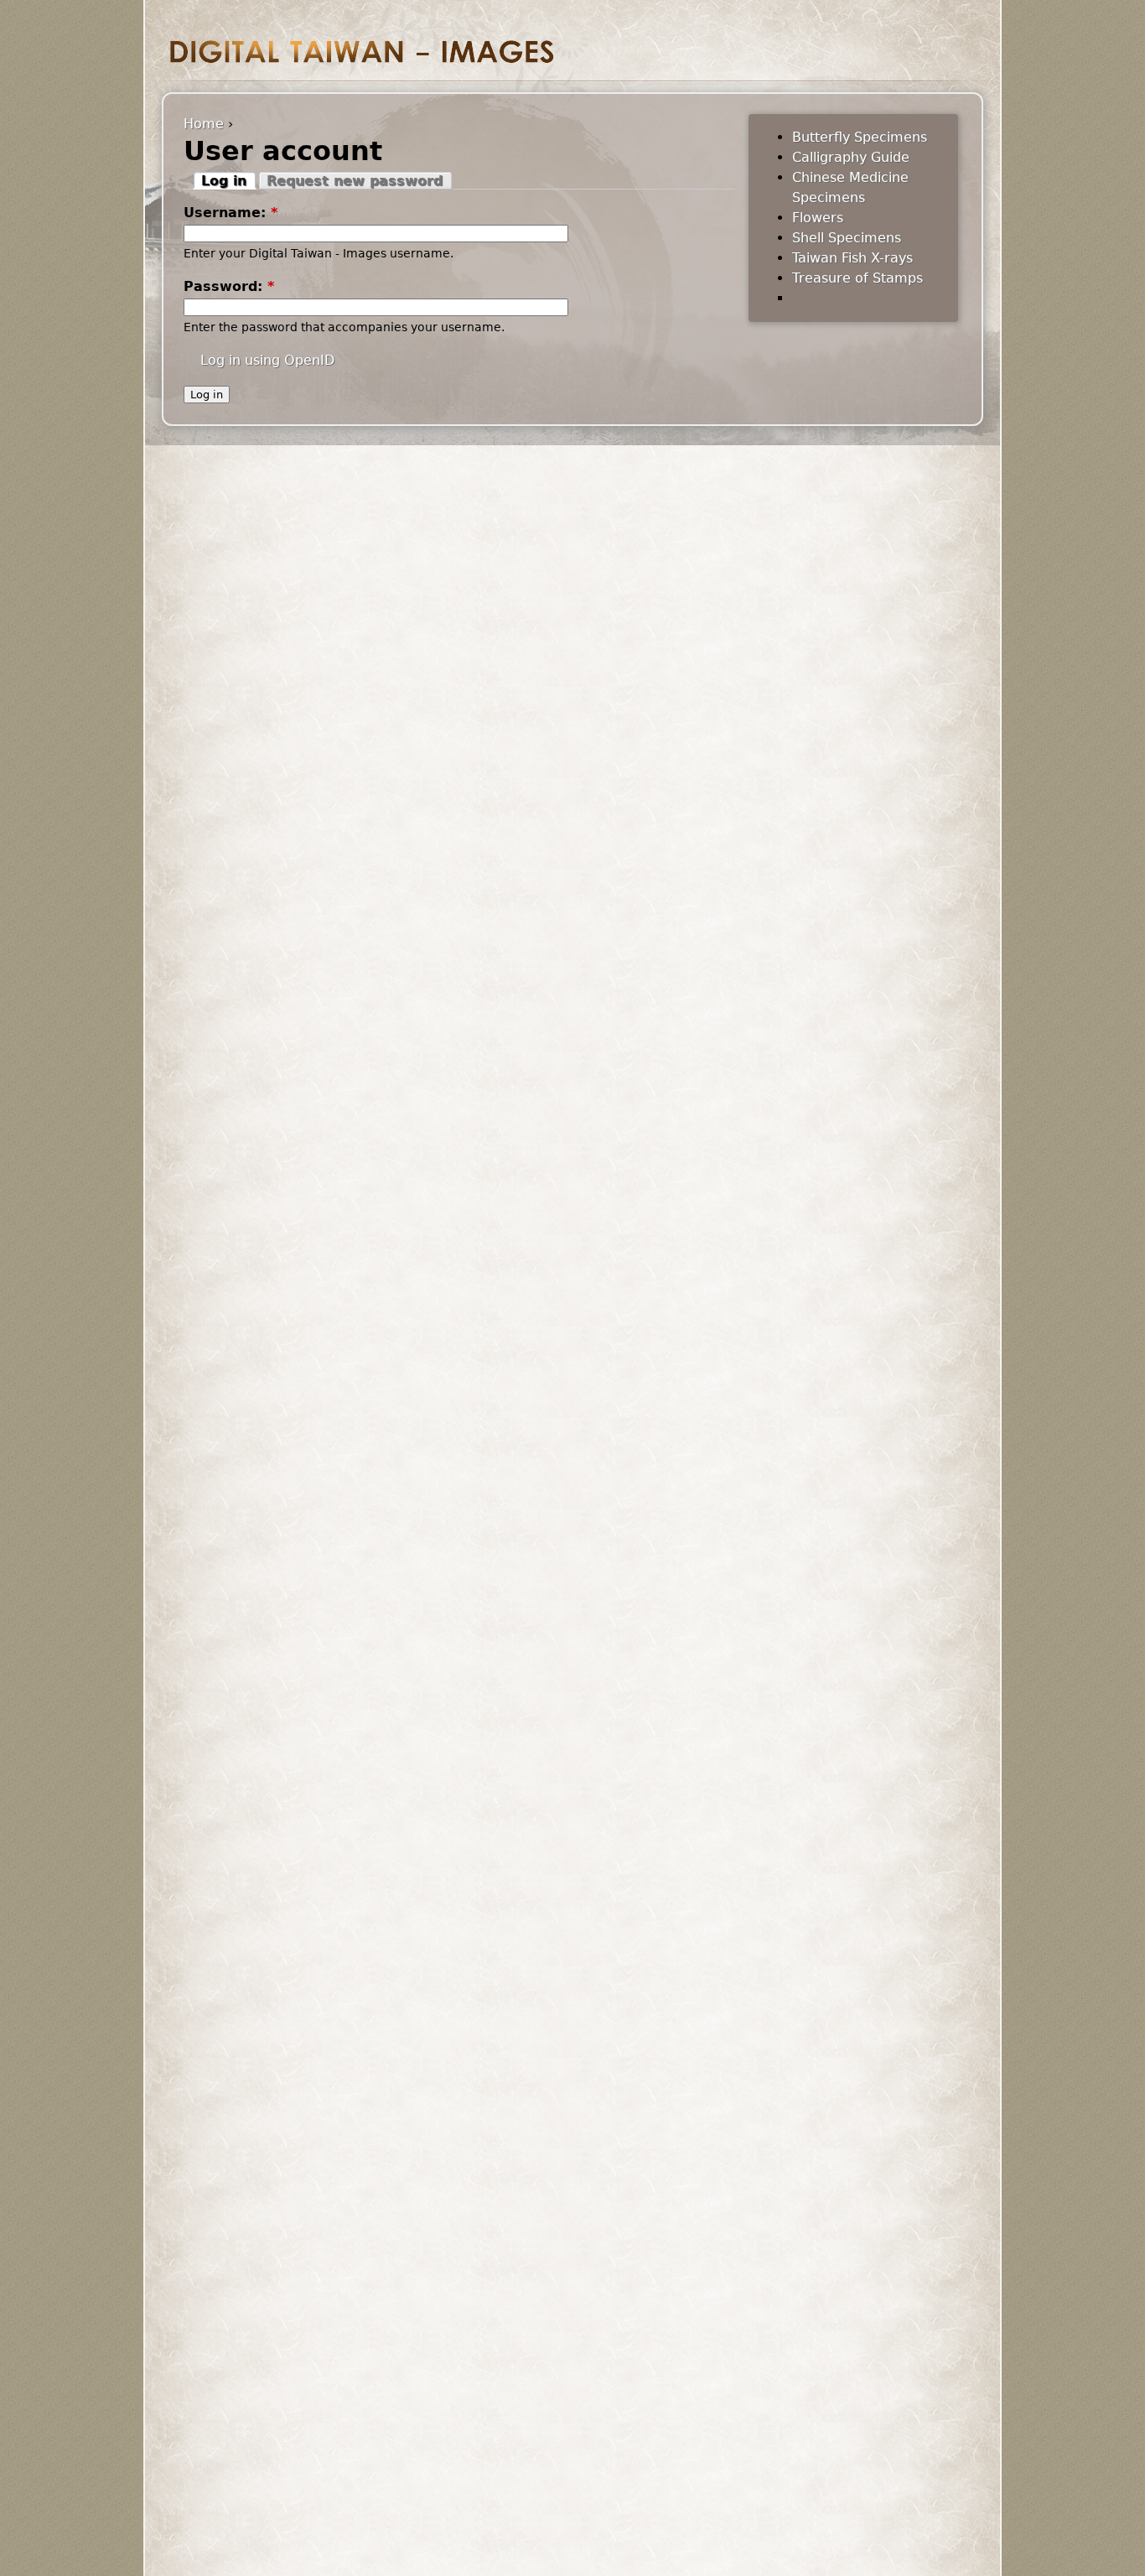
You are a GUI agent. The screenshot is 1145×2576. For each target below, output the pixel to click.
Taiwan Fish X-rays (852, 258)
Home (204, 124)
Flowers (818, 218)
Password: (229, 286)
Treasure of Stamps (857, 278)
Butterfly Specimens (860, 137)
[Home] (362, 52)
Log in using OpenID (267, 360)
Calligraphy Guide (851, 157)
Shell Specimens (847, 238)
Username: (231, 213)
